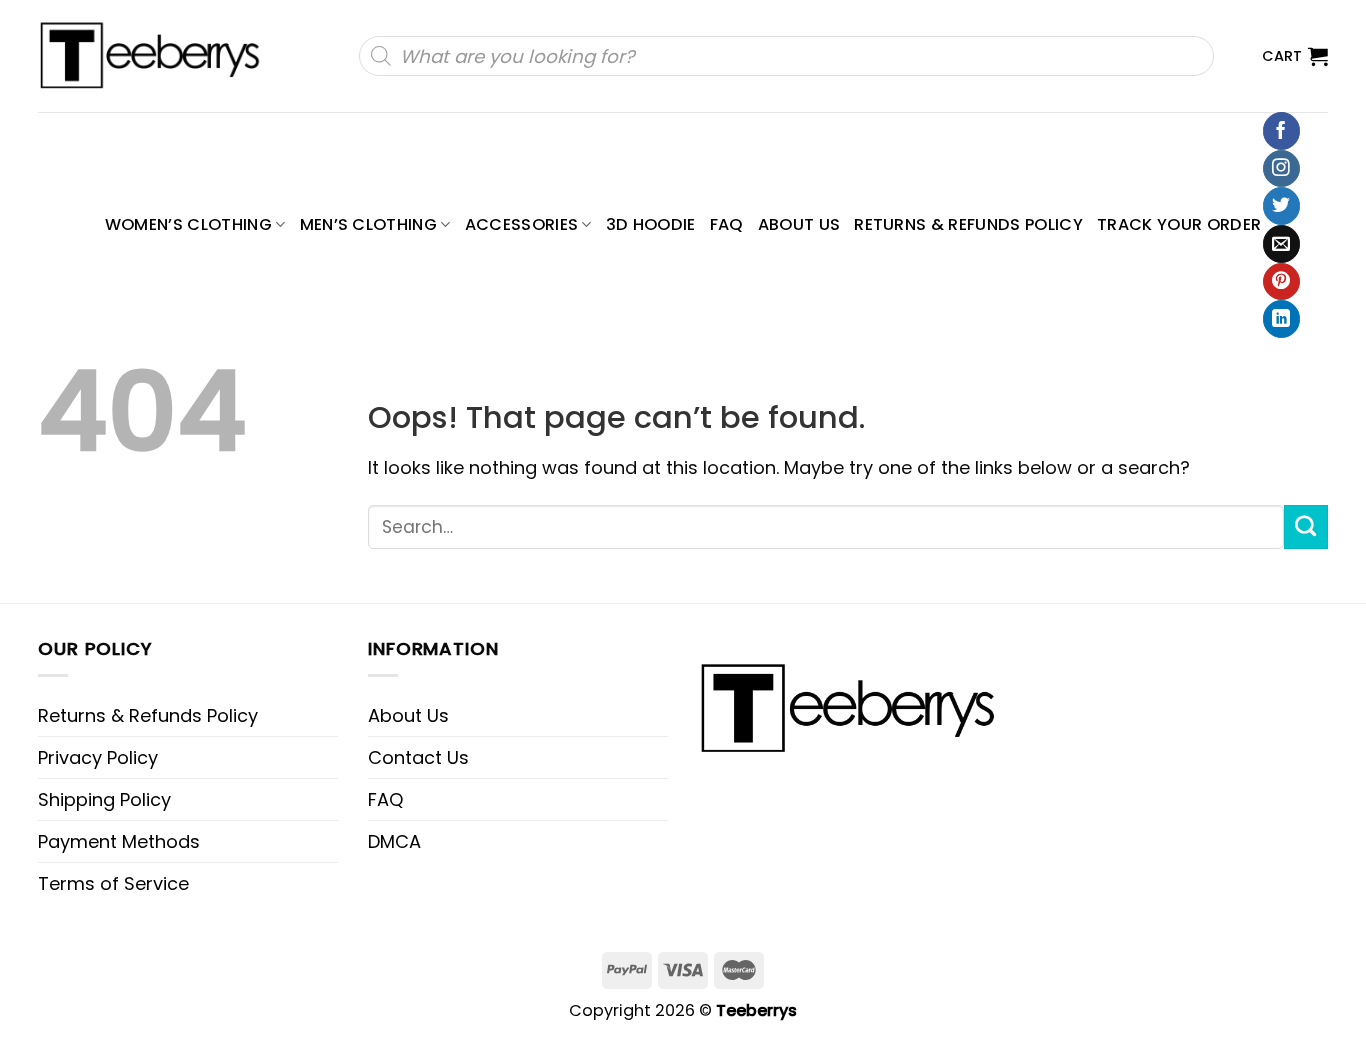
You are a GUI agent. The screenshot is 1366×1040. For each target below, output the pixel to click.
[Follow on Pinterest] (1281, 282)
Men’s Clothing (369, 224)
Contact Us (418, 757)
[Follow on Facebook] (1281, 131)
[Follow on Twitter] (1281, 206)
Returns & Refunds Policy (968, 224)
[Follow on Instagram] (1281, 169)
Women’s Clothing (188, 224)
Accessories (522, 224)
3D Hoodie (651, 224)
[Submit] (1306, 527)
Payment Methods (119, 841)
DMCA (394, 841)
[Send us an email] (1281, 244)
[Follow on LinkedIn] (1281, 319)
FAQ (727, 224)
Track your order (1179, 224)
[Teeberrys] (159, 56)
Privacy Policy (98, 757)
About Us (799, 224)
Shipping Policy (104, 799)
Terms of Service (113, 883)
